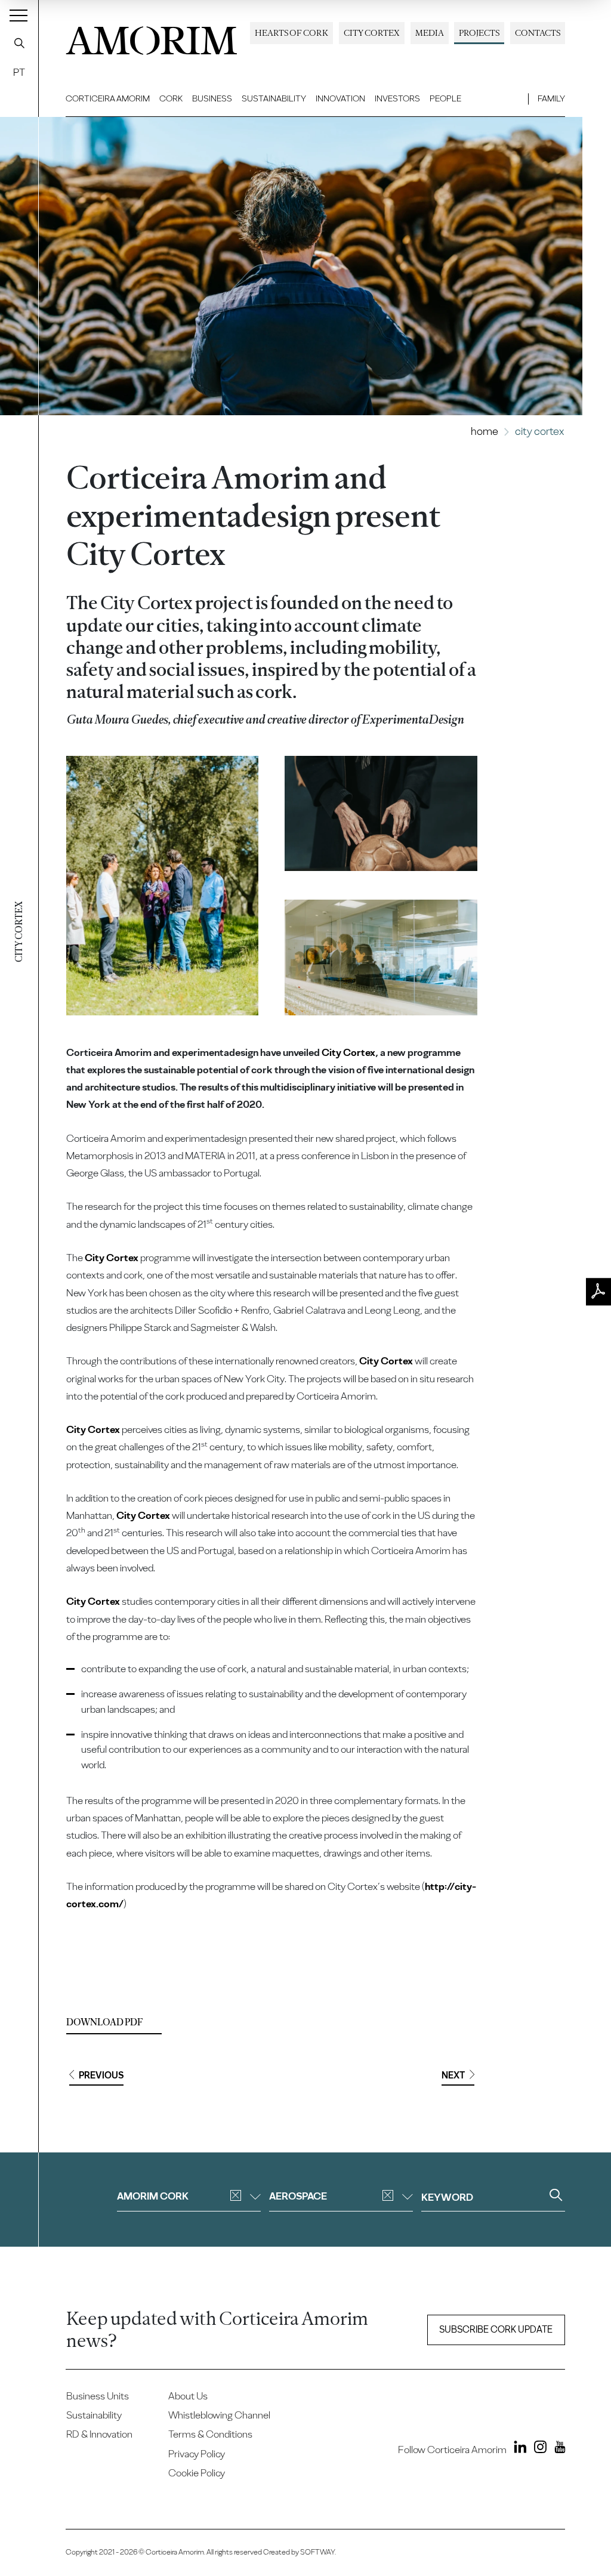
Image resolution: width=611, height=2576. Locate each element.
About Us (188, 2396)
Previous (101, 2075)
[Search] (19, 43)
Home (485, 431)
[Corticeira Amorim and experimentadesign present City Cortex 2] (381, 813)
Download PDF (104, 2022)
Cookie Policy (197, 2473)
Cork (171, 98)
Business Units (98, 2396)
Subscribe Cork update (496, 2329)
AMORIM (152, 37)
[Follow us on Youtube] (557, 2449)
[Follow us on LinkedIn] (518, 2449)
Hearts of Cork (291, 33)
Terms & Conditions (210, 2434)
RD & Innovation (99, 2434)
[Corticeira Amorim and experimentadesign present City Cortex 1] (163, 886)
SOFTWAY (317, 2552)
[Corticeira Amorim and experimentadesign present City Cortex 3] (381, 957)
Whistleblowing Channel (219, 2415)
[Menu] (18, 15)
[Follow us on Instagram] (537, 2449)
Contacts (538, 33)
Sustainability (274, 98)
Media (430, 33)
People (445, 98)
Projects (479, 33)
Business (212, 98)
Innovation (340, 98)
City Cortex (372, 33)
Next (453, 2075)
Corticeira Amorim (108, 98)
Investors (397, 98)
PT (19, 72)
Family (551, 98)
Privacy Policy (197, 2454)
